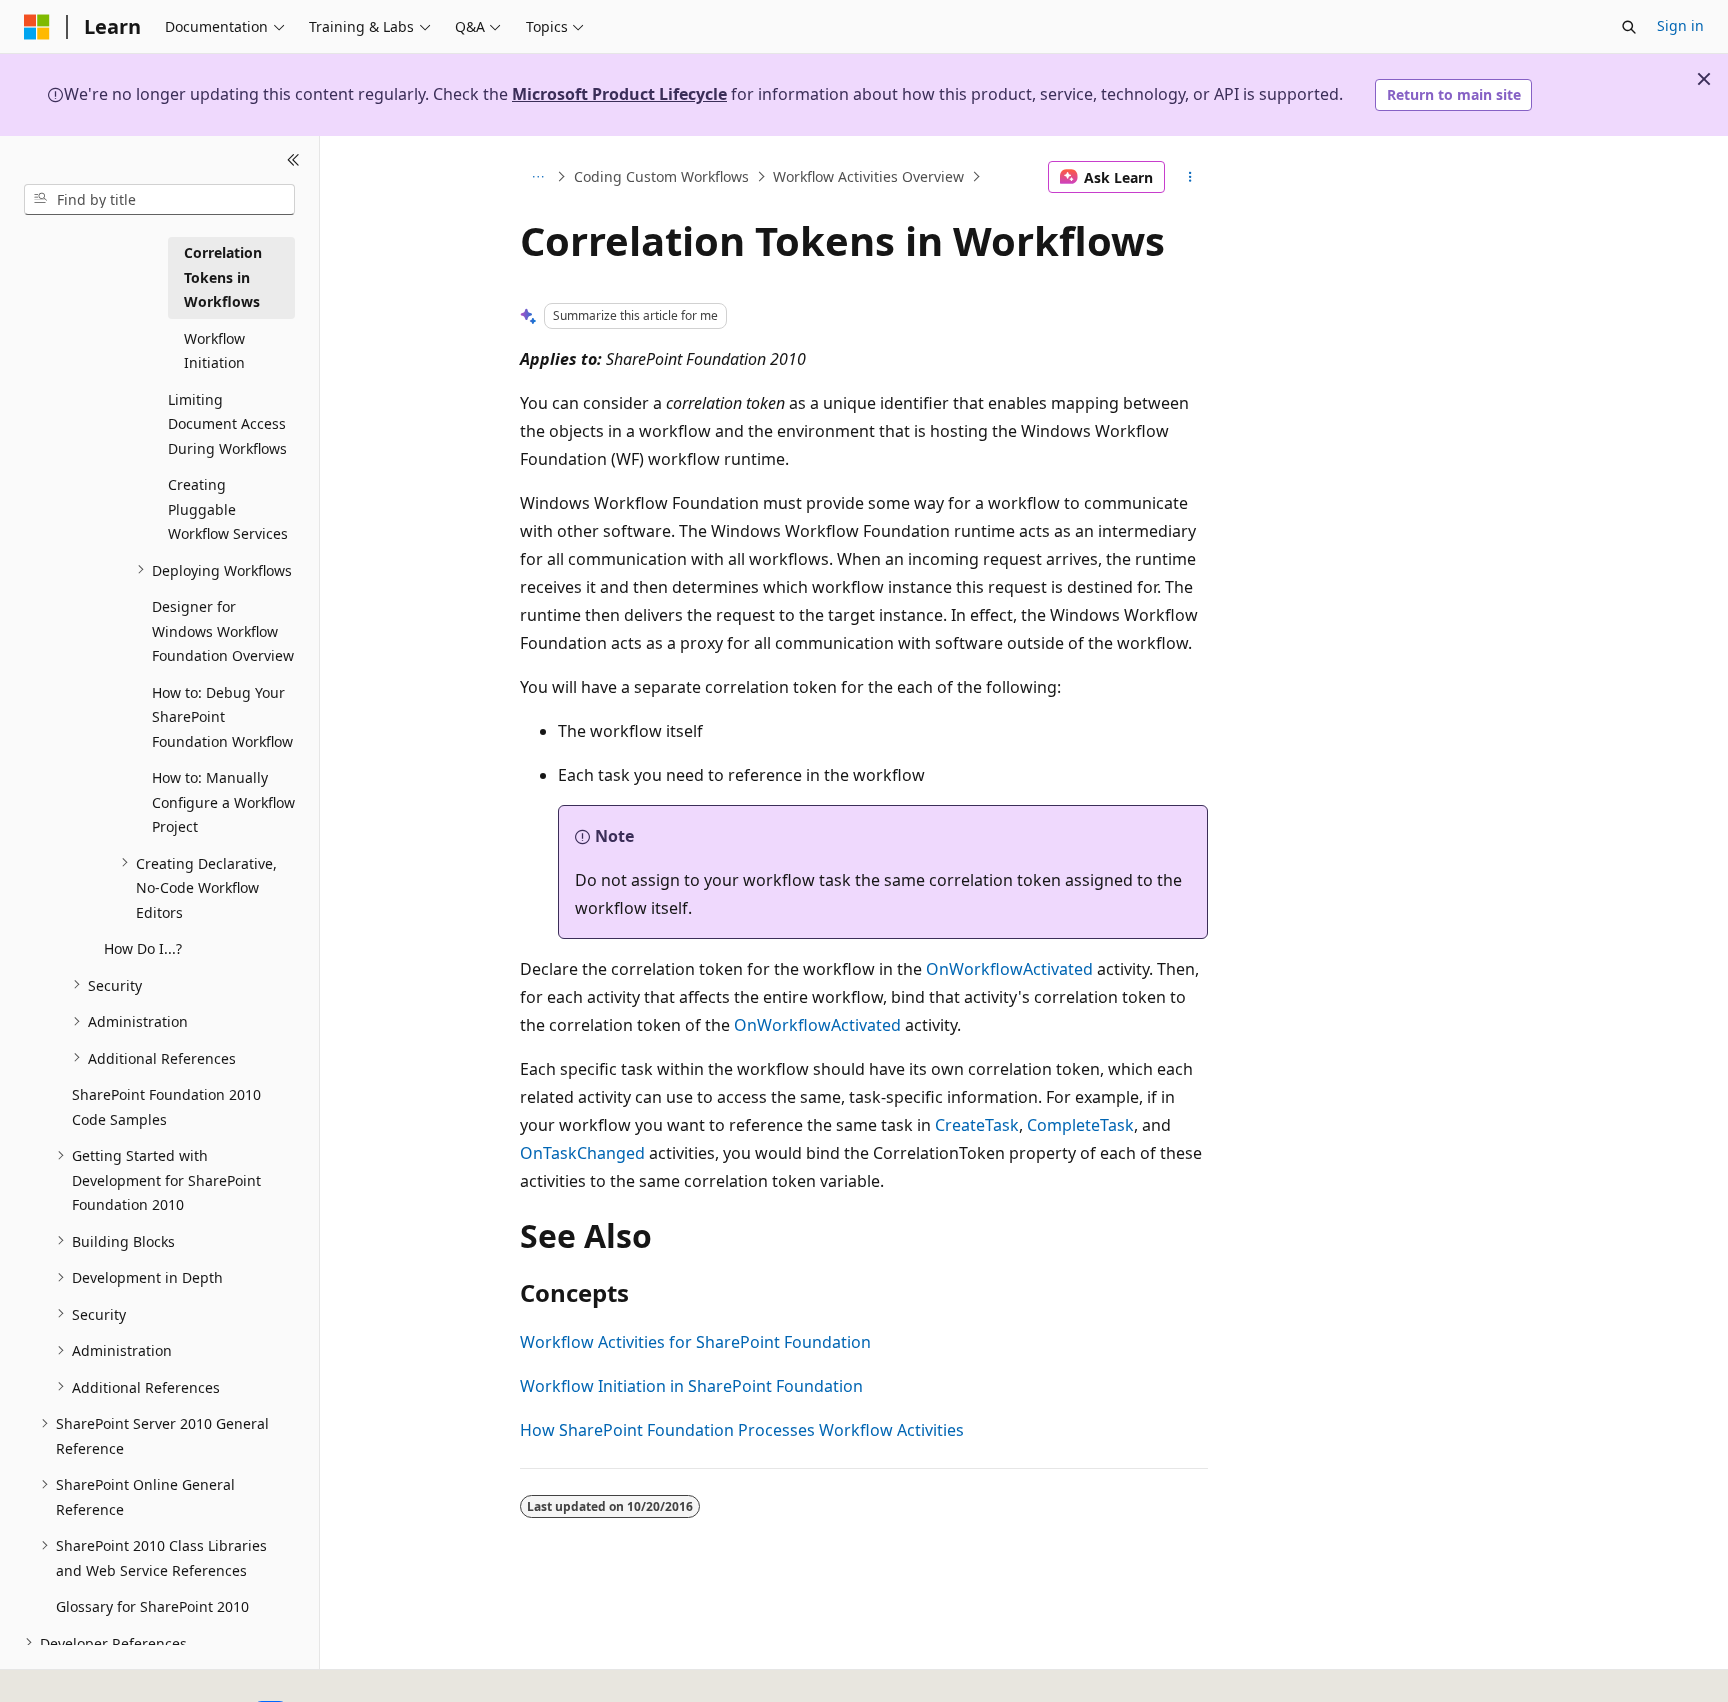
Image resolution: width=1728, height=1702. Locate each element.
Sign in (1680, 25)
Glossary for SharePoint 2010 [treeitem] (152, 1606)
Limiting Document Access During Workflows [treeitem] (227, 423)
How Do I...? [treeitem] (143, 948)
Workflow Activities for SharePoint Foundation (695, 1342)
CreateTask (977, 1125)
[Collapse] (293, 160)
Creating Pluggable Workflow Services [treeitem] (228, 509)
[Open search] (1629, 27)
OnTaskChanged (582, 1153)
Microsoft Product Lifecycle (619, 94)
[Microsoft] (37, 27)
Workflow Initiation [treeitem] (214, 350)
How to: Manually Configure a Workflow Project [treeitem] (223, 802)
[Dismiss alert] (1704, 79)
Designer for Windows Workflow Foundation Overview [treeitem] (223, 631)
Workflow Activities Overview (868, 176)
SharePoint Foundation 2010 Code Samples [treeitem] (166, 1107)
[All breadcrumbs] (537, 177)
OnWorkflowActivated (1009, 969)
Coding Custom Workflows (661, 176)
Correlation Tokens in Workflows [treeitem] (223, 277)
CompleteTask (1080, 1125)
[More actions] (1190, 177)
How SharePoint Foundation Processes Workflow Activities (742, 1430)
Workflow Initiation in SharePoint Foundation (691, 1386)
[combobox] (159, 199)
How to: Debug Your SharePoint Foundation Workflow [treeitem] (222, 716)
